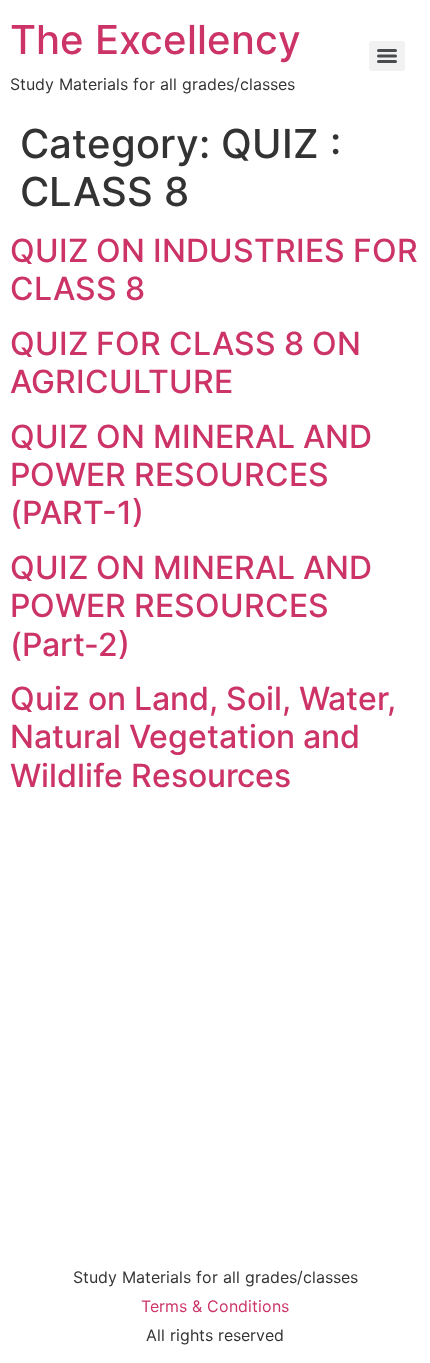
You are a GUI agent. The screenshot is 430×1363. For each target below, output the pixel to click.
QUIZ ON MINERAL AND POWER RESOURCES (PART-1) (191, 475)
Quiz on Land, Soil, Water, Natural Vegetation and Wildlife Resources (203, 737)
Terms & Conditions (215, 1306)
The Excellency (155, 39)
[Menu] (387, 56)
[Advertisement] (215, 1026)
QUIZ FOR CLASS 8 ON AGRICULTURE (185, 362)
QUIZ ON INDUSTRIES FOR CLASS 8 (214, 269)
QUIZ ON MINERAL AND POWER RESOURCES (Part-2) (191, 606)
